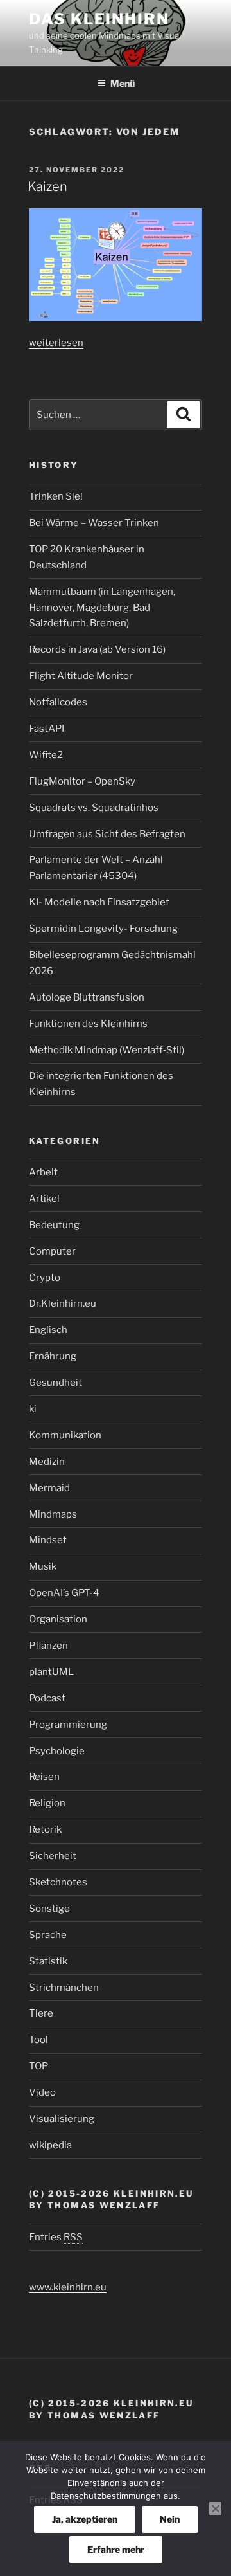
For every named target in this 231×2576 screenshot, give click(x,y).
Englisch (48, 1330)
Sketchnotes (58, 1882)
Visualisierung (62, 2119)
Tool (38, 2040)
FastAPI (47, 729)
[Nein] (215, 2508)
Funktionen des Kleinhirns (88, 1024)
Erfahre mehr (116, 2549)
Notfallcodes (58, 702)
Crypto (45, 1278)
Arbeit (43, 1172)
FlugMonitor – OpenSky (82, 781)
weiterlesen (56, 343)
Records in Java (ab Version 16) (97, 649)
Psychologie (57, 1751)
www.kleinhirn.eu (68, 2287)
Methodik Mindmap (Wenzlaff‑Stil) (107, 1050)
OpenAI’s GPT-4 (64, 1593)
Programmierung (68, 1725)
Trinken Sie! (56, 496)
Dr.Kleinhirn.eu (63, 1303)
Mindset (48, 1540)
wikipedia (50, 2145)
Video (42, 2092)
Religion (47, 1803)
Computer (52, 1251)
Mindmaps (53, 1514)
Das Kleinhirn (99, 19)
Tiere (41, 2013)
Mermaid (49, 1488)
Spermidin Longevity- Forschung (103, 929)
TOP (38, 2066)
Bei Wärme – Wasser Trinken (94, 523)
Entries (56, 2237)
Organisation (58, 1619)
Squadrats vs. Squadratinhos (94, 808)
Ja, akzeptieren (85, 2519)
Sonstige (49, 1909)
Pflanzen (48, 1646)
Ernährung (53, 1356)
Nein (170, 2519)
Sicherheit (53, 1856)
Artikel (44, 1199)
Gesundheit (56, 1383)
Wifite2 (46, 755)
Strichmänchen (64, 1988)
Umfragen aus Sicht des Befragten (107, 834)
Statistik (48, 1961)
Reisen (44, 1777)
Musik (43, 1566)
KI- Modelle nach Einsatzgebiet (99, 902)
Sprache (48, 1935)
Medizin (47, 1462)
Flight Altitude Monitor (81, 676)
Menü (123, 83)
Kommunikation (65, 1435)
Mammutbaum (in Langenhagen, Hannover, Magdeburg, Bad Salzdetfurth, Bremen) (102, 608)
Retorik (45, 1829)
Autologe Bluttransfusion (87, 997)
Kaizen (47, 186)
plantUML (51, 1672)
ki (33, 1409)
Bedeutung (54, 1225)
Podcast (47, 1698)
